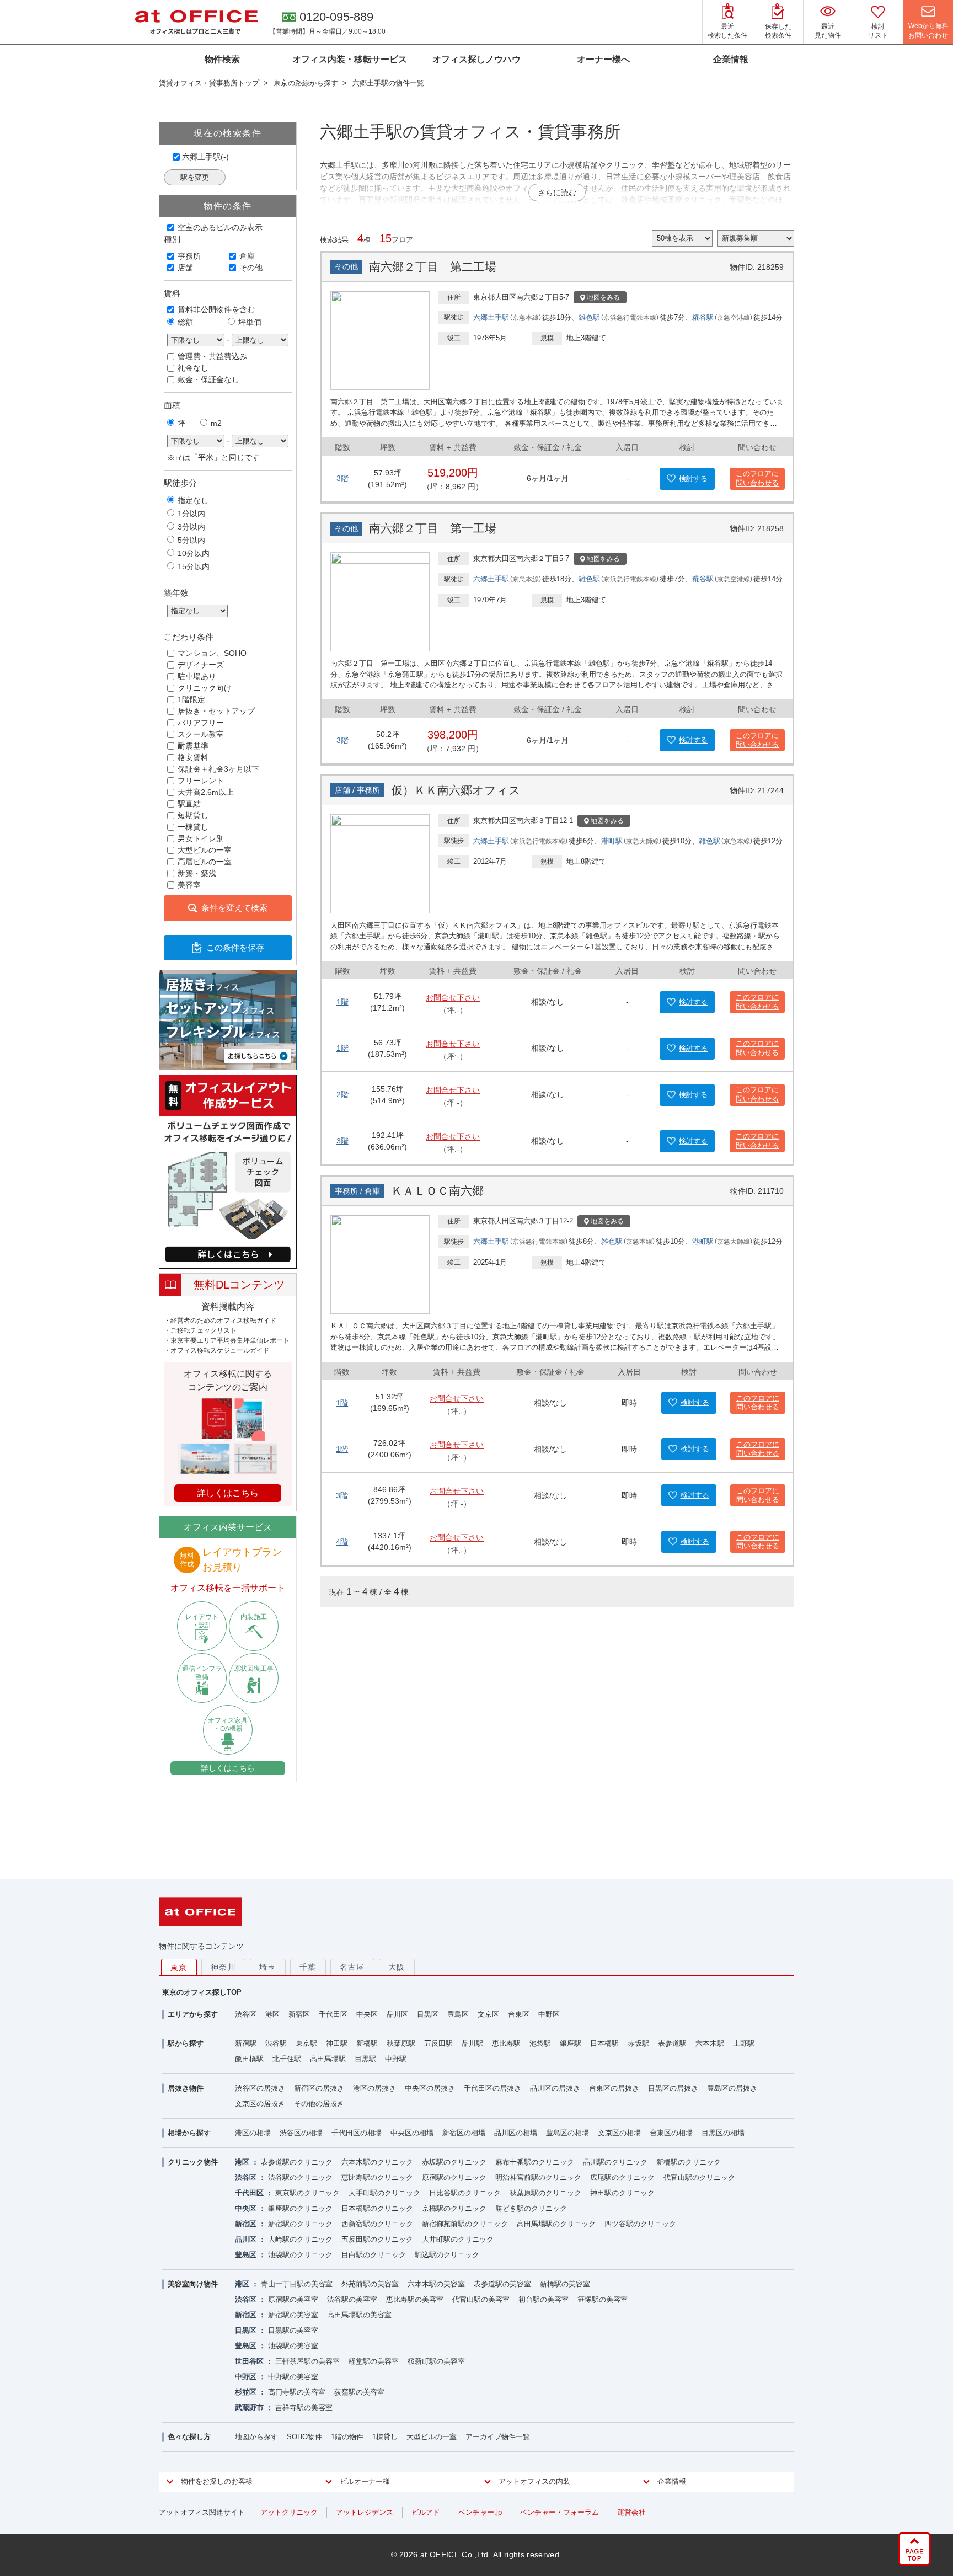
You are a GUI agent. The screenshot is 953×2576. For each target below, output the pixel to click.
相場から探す (189, 2133)
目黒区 (428, 2014)
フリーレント (201, 781)
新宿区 (299, 2014)
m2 (216, 423)
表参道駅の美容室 (502, 2284)
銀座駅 (571, 2043)
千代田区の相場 (357, 2133)
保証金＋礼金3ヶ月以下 (218, 769)
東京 (179, 1968)
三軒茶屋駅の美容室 (307, 2361)
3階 (342, 478)
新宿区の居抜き (319, 2088)
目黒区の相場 (723, 2133)
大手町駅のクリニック (384, 2193)
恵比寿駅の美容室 (415, 2299)
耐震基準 (193, 746)
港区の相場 (253, 2133)
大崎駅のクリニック (300, 2239)
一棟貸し (193, 827)
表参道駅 (672, 2043)
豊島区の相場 (567, 2133)
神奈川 (223, 1967)
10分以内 (194, 553)
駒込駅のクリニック (447, 2255)
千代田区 (333, 2014)
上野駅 (744, 2043)
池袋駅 (540, 2043)
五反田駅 (438, 2043)
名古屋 (352, 1967)
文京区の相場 (619, 2133)
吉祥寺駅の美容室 (304, 2407)
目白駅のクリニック (374, 2255)
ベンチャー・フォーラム (560, 2512)
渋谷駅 (276, 2043)
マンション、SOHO (212, 653)
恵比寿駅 (506, 2043)
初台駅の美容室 (544, 2299)
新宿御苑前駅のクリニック (465, 2224)
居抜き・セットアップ (216, 711)
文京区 (488, 2014)
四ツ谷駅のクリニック (640, 2224)
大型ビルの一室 (205, 850)
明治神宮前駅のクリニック (538, 2177)
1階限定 (191, 699)
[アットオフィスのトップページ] (196, 22)
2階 (342, 1094)
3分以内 (191, 527)
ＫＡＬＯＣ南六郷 (437, 1191)
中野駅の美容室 (293, 2377)
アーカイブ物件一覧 (498, 2437)
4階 (342, 1542)
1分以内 (191, 514)
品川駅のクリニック (615, 2162)
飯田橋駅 (249, 2059)
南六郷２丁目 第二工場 (433, 267)
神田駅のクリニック (622, 2193)
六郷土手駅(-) (205, 157)
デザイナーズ (201, 665)
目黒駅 (365, 2059)
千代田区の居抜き (492, 2088)
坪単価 (250, 322)
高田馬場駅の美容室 (359, 2315)
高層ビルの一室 (205, 862)
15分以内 (194, 566)
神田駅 (337, 2043)
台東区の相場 (671, 2133)
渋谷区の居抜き (260, 2088)
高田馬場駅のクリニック (556, 2224)
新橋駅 (367, 2043)
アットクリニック (289, 2512)
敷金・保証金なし (208, 380)
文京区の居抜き (260, 2104)
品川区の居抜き (555, 2088)
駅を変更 (195, 177)
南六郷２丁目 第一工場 (433, 528)
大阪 (397, 1967)
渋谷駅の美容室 (352, 2299)
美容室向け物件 (193, 2284)
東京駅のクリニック (307, 2193)
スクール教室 (201, 734)
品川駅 (472, 2043)
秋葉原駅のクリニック (545, 2193)
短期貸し (193, 815)
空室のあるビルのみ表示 (220, 227)
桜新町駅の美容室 (436, 2361)
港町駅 (612, 841)
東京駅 (306, 2043)
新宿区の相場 (464, 2133)
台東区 (519, 2014)
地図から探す (256, 2437)
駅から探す (186, 2043)
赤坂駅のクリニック (454, 2162)
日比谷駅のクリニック (465, 2193)
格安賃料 (193, 757)
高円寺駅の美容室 (297, 2392)
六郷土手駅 (491, 317)
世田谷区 (249, 2361)
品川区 (397, 2014)
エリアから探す (193, 2014)
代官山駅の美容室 (481, 2299)
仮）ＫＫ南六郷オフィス (456, 790)
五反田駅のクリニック (377, 2239)
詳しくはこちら (228, 1768)
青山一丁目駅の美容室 (297, 2284)
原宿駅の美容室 (293, 2299)
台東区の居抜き (614, 2088)
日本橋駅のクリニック (377, 2208)
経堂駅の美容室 (374, 2361)
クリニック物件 (193, 2162)
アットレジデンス (365, 2512)
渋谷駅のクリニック (300, 2177)
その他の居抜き (319, 2104)
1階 (342, 1002)
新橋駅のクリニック (689, 2162)
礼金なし (193, 368)
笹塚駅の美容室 (603, 2299)
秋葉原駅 (401, 2043)
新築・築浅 (197, 873)
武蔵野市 (249, 2407)
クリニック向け (205, 688)
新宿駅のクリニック (300, 2224)
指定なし (193, 500)
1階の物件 (347, 2437)
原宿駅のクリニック (454, 2177)
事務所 (189, 256)
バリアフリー (201, 723)
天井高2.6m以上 (206, 792)
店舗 (185, 268)
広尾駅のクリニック (622, 2177)
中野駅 (396, 2059)
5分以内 (191, 540)
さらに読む (557, 193)
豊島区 (458, 2014)
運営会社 (631, 2512)
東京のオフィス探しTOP (202, 1992)
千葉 (308, 1967)
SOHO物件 (304, 2437)
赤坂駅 (638, 2043)
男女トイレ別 (201, 838)
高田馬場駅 (328, 2059)
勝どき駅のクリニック (531, 2208)
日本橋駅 (604, 2043)
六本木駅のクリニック (377, 2162)
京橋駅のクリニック (454, 2208)
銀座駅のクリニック (300, 2208)
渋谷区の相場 (301, 2133)
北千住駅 (287, 2059)
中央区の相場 (412, 2133)
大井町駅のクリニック (458, 2239)
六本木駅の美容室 (436, 2284)
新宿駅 (246, 2043)
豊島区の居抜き (732, 2088)
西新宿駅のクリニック (377, 2224)
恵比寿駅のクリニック (377, 2177)
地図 (603, 297)
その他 (251, 268)
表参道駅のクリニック (297, 2162)
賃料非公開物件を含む (216, 309)
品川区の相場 (516, 2133)
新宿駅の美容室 (293, 2315)
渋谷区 (246, 2014)
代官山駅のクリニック (699, 2177)
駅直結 (189, 804)
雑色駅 (589, 317)
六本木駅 (710, 2043)
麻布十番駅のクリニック (535, 2162)
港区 (272, 2014)
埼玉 (268, 1967)
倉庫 (247, 256)
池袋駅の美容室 (293, 2346)
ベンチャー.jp (480, 2512)
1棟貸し (385, 2437)
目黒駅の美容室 (293, 2330)
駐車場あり (197, 676)
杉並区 (246, 2392)
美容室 (189, 885)
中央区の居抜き (430, 2088)
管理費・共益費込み (212, 356)
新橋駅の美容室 (565, 2284)
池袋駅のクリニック (300, 2255)
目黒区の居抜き (673, 2088)
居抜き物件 (186, 2088)
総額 (185, 322)
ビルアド (426, 2512)
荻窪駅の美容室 (359, 2392)
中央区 (367, 2014)
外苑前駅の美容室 (370, 2284)
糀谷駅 (703, 317)
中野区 (549, 2014)
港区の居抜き (374, 2088)
